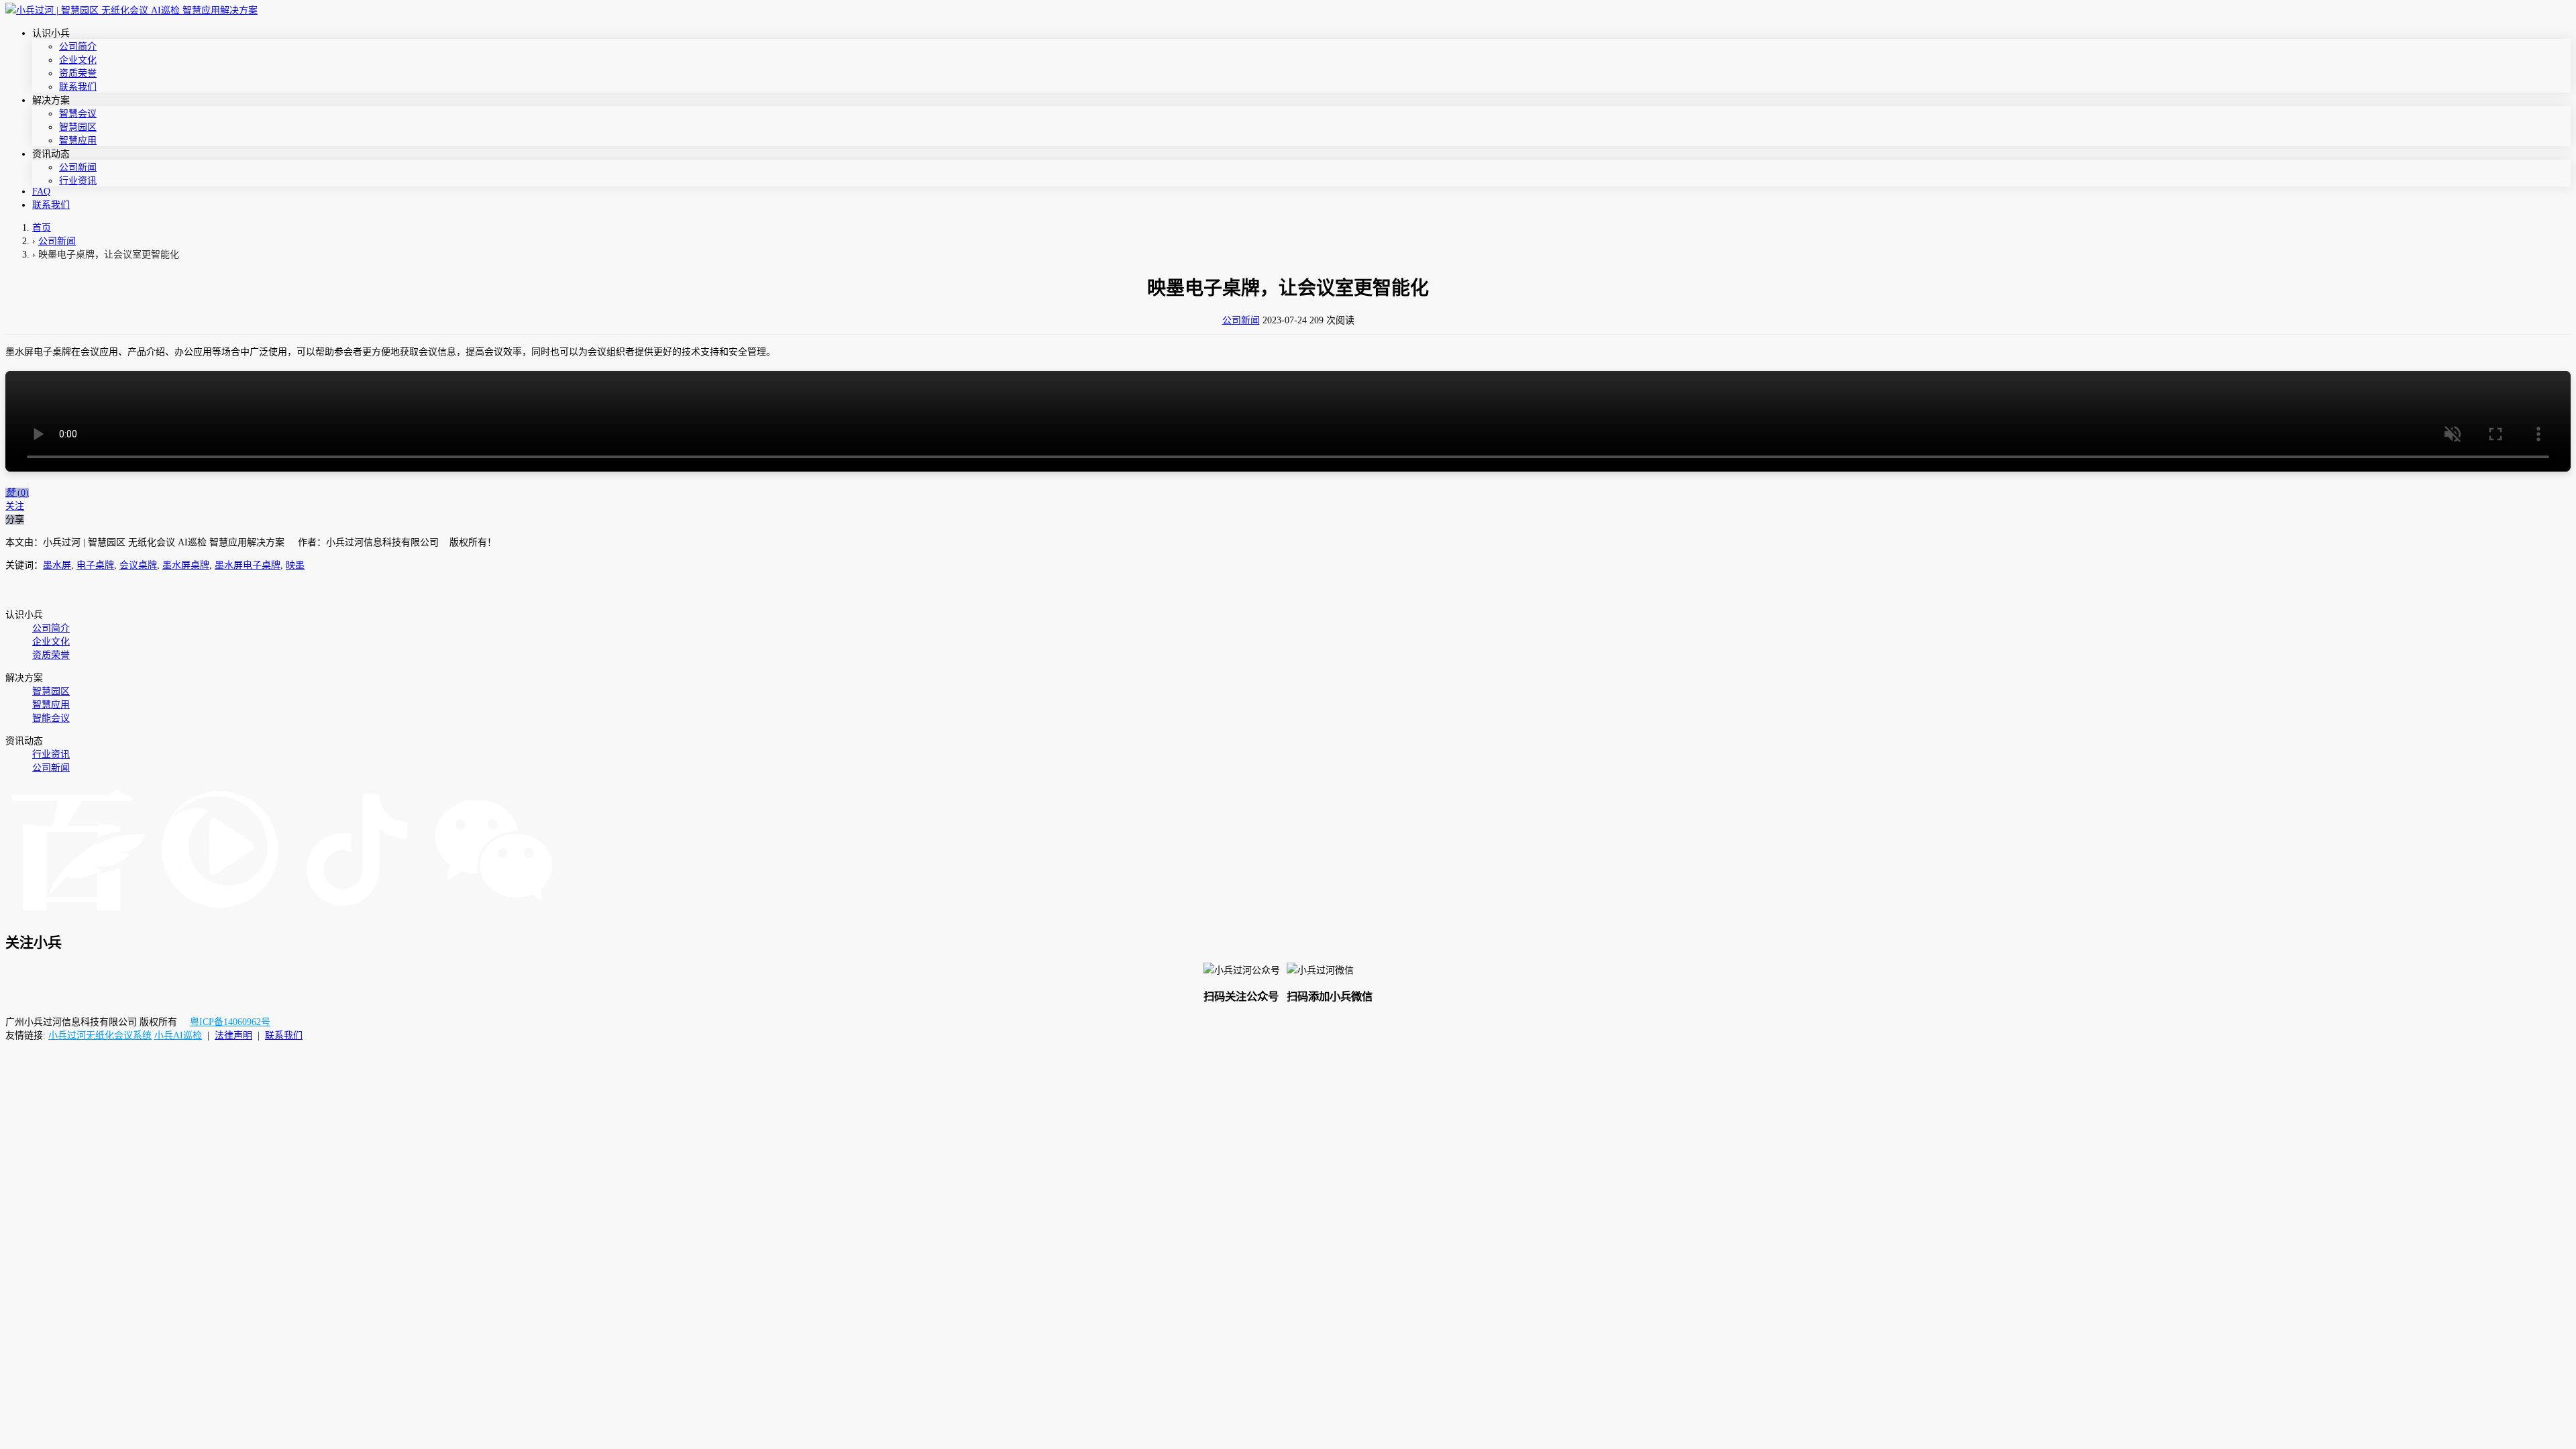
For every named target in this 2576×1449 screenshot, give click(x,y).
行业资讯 (78, 181)
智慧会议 (78, 114)
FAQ (41, 192)
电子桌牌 (95, 565)
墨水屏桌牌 (186, 565)
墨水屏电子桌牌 (248, 565)
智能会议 (51, 718)
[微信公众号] (494, 914)
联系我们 (78, 87)
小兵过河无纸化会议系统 (100, 1035)
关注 (15, 506)
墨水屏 (57, 565)
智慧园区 (78, 127)
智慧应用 (78, 141)
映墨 (295, 565)
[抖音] (357, 914)
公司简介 (78, 47)
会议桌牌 (138, 565)
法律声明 (233, 1035)
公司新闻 (78, 167)
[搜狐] (220, 914)
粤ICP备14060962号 (230, 1022)
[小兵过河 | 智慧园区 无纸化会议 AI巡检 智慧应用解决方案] (131, 10)
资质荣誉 (78, 73)
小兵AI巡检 (178, 1035)
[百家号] (78, 914)
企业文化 (78, 60)
